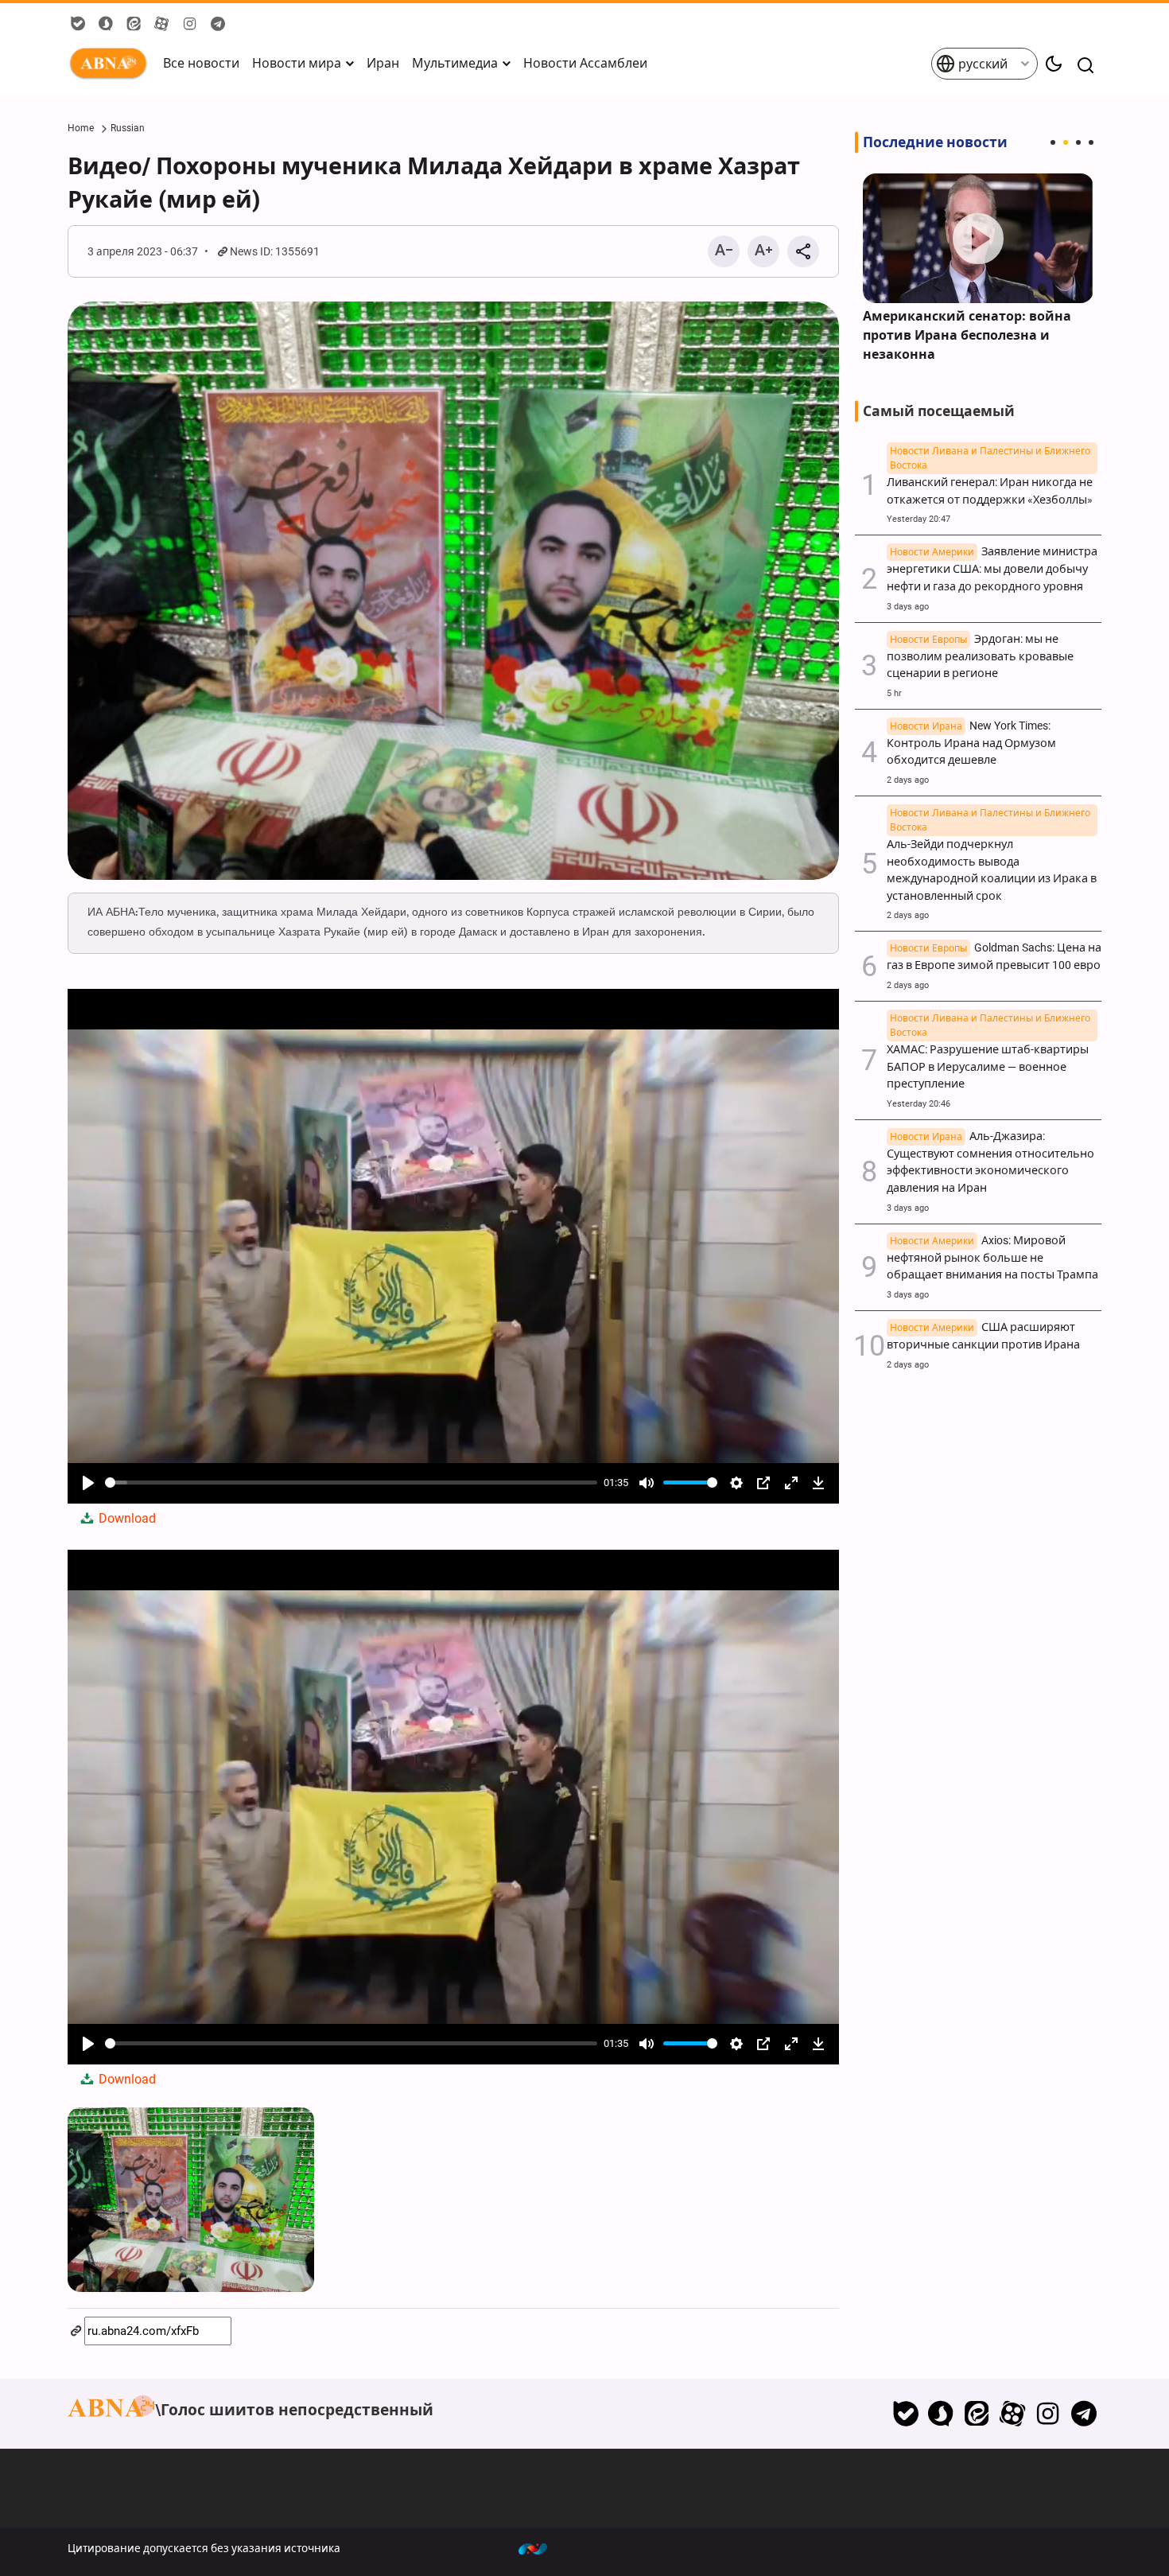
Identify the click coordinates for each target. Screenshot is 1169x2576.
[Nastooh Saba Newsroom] (541, 2548)
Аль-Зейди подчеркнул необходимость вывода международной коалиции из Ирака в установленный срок (992, 862)
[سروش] (941, 2414)
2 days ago (908, 780)
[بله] (905, 2414)
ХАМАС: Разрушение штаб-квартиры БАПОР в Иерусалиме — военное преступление (988, 1058)
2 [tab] (1066, 142)
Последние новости (935, 142)
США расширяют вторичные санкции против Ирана (983, 1336)
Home (81, 128)
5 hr (894, 693)
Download (126, 1518)
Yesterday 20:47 (918, 519)
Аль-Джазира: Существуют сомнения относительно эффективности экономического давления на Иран (990, 1162)
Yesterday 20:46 (918, 1104)
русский (981, 64)
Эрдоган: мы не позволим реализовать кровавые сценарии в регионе (980, 657)
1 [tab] (1053, 142)
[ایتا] (977, 2414)
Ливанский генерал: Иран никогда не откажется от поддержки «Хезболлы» (990, 483)
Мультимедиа (455, 63)
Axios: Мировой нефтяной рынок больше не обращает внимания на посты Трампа (992, 1258)
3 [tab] (1078, 142)
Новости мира (297, 63)
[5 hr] (978, 238)
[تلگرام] (1084, 2414)
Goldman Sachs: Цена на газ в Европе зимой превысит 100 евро (994, 957)
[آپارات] (1013, 2414)
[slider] (351, 1483)
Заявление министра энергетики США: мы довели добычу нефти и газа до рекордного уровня (992, 569)
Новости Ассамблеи (585, 63)
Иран (383, 63)
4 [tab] (1091, 142)
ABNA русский (111, 64)
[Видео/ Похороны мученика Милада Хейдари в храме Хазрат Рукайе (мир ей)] (453, 591)
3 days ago (908, 607)
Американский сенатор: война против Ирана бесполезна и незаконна (967, 335)
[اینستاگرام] (1048, 2414)
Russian (128, 128)
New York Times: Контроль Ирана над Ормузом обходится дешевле (971, 743)
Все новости (201, 63)
